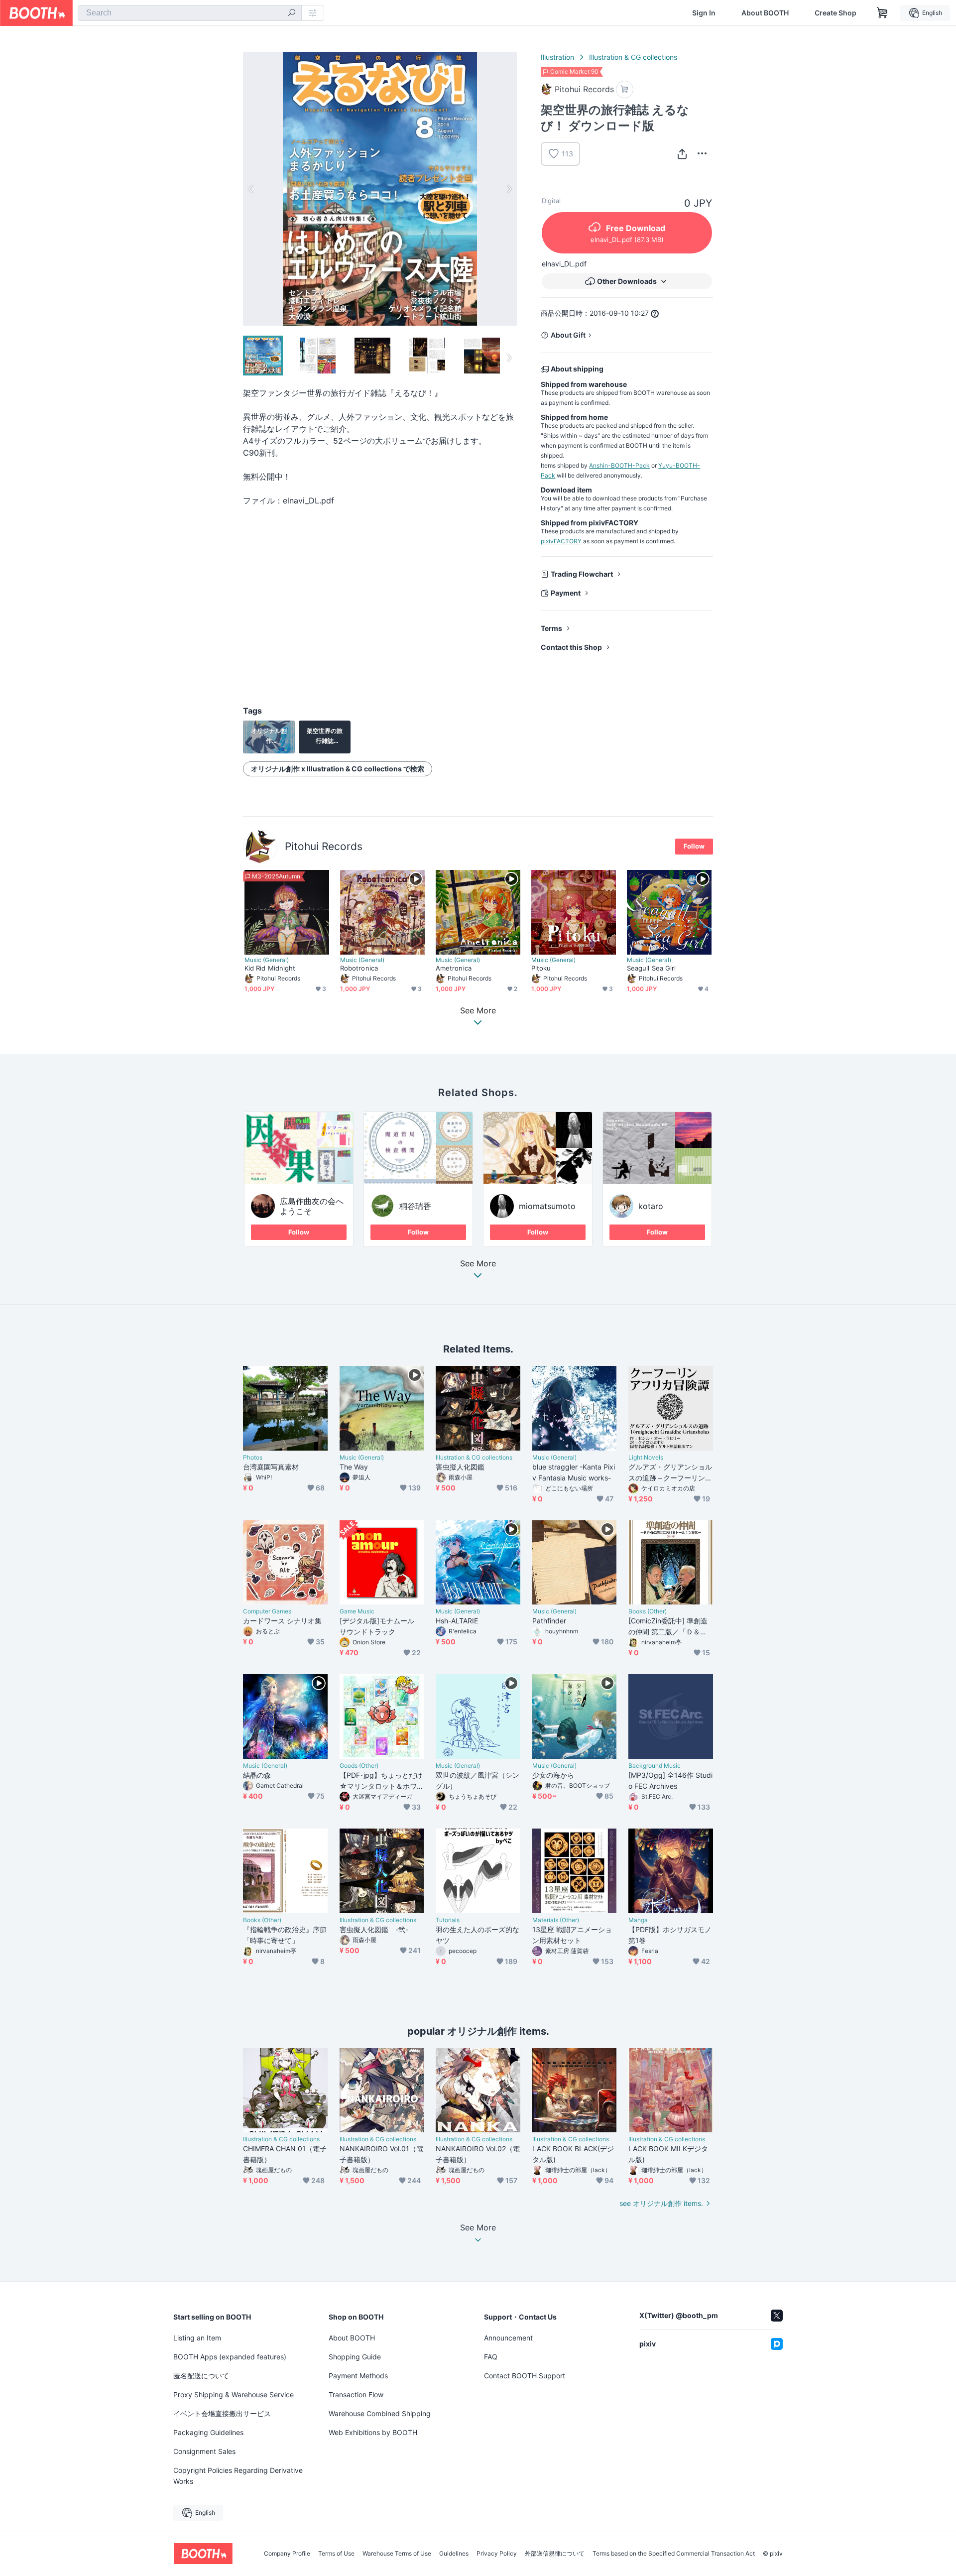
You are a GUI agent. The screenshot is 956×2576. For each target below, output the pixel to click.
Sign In (704, 13)
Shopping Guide (355, 2357)
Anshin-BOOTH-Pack (619, 465)
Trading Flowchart (582, 574)
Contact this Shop (571, 647)
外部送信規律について (555, 2554)
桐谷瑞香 (415, 1206)
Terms (551, 628)
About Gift (568, 335)
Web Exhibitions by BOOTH (373, 2432)
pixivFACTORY (561, 541)
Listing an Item (197, 2338)
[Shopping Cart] (882, 13)
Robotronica (359, 968)
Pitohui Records (324, 846)
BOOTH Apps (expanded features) (230, 2357)
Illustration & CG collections (633, 57)
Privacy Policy (497, 2554)
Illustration (557, 57)
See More (478, 1264)
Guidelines (454, 2554)
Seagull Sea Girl (651, 968)
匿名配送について (201, 2376)
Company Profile (287, 2554)
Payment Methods (358, 2376)
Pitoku (541, 968)
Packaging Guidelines (208, 2432)
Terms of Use (336, 2554)
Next (509, 189)
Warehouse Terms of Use (397, 2554)
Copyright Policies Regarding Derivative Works (238, 2476)
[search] (292, 13)
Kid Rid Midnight (270, 968)
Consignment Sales (204, 2451)
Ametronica (454, 968)
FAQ (491, 2357)
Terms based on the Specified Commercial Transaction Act (674, 2554)
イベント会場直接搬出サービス (222, 2413)
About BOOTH (765, 13)
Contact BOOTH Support (525, 2376)
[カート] (625, 89)
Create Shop (836, 13)
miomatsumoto (547, 1206)
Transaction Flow (356, 2394)
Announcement (508, 2338)
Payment (566, 593)
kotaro (651, 1206)
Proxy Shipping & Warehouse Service (234, 2394)
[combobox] (190, 13)
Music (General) (267, 960)
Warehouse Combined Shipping (380, 2413)
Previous (251, 189)
